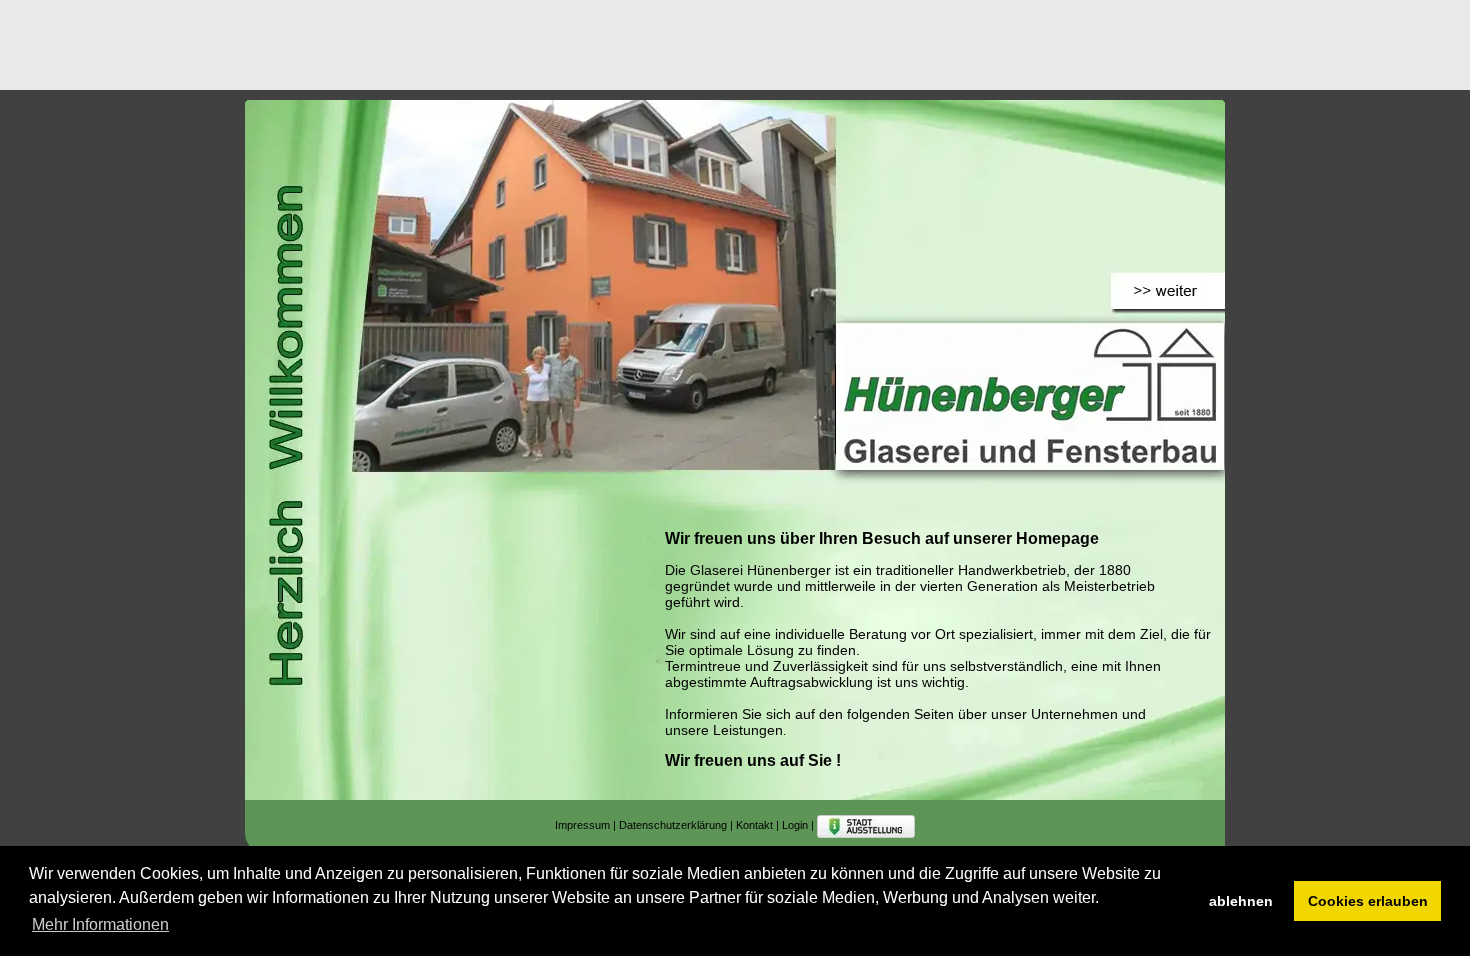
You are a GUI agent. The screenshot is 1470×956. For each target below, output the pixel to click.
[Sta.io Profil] (866, 825)
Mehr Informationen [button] (100, 924)
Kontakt (754, 825)
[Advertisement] (609, 45)
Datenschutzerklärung (673, 825)
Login (795, 825)
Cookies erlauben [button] (1368, 901)
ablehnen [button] (1241, 901)
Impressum (582, 825)
